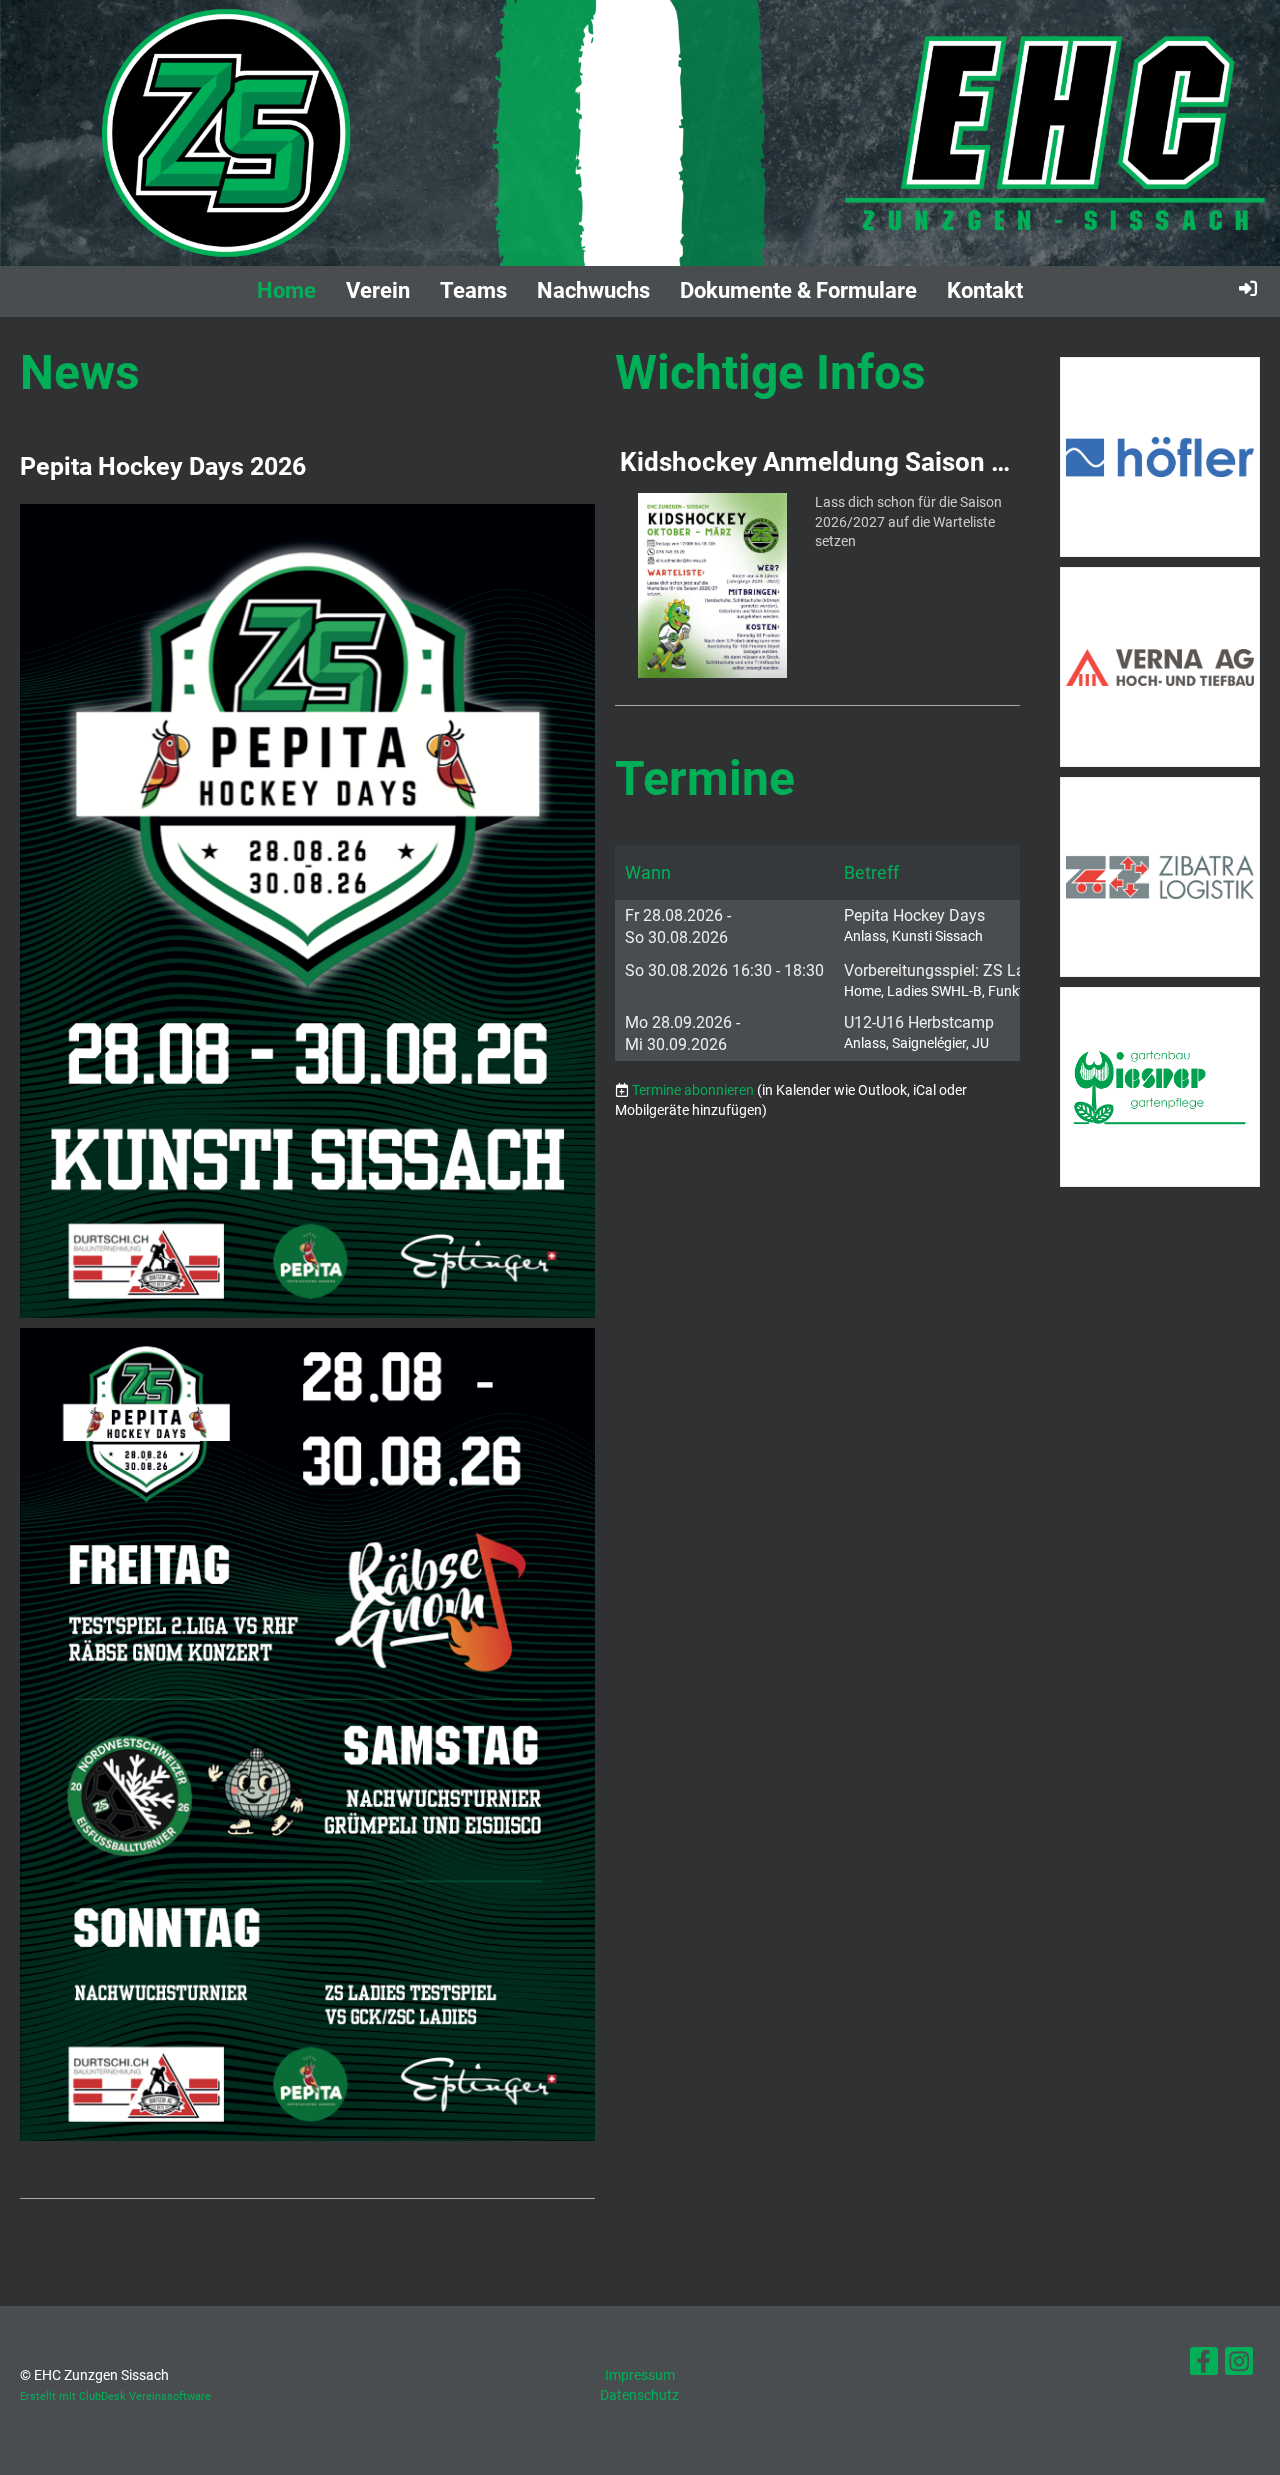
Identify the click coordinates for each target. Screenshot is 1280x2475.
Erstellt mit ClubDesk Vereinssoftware (115, 2396)
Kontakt (985, 290)
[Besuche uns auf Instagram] (1239, 2365)
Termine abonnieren (693, 1090)
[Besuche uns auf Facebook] (1204, 2365)
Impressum (640, 2375)
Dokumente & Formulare (798, 290)
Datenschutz (639, 2395)
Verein (378, 290)
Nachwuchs (593, 290)
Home (286, 290)
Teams (473, 290)
